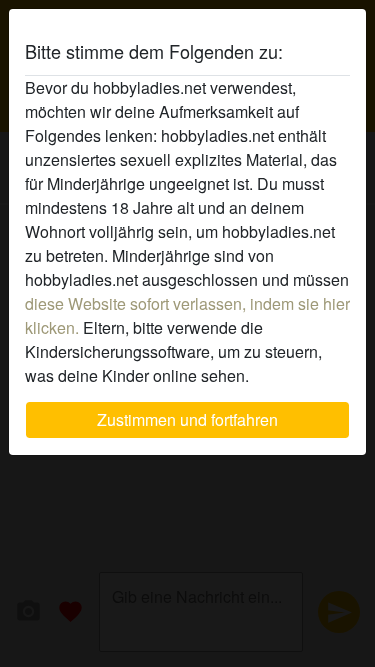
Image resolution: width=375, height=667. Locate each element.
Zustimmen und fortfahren (187, 419)
